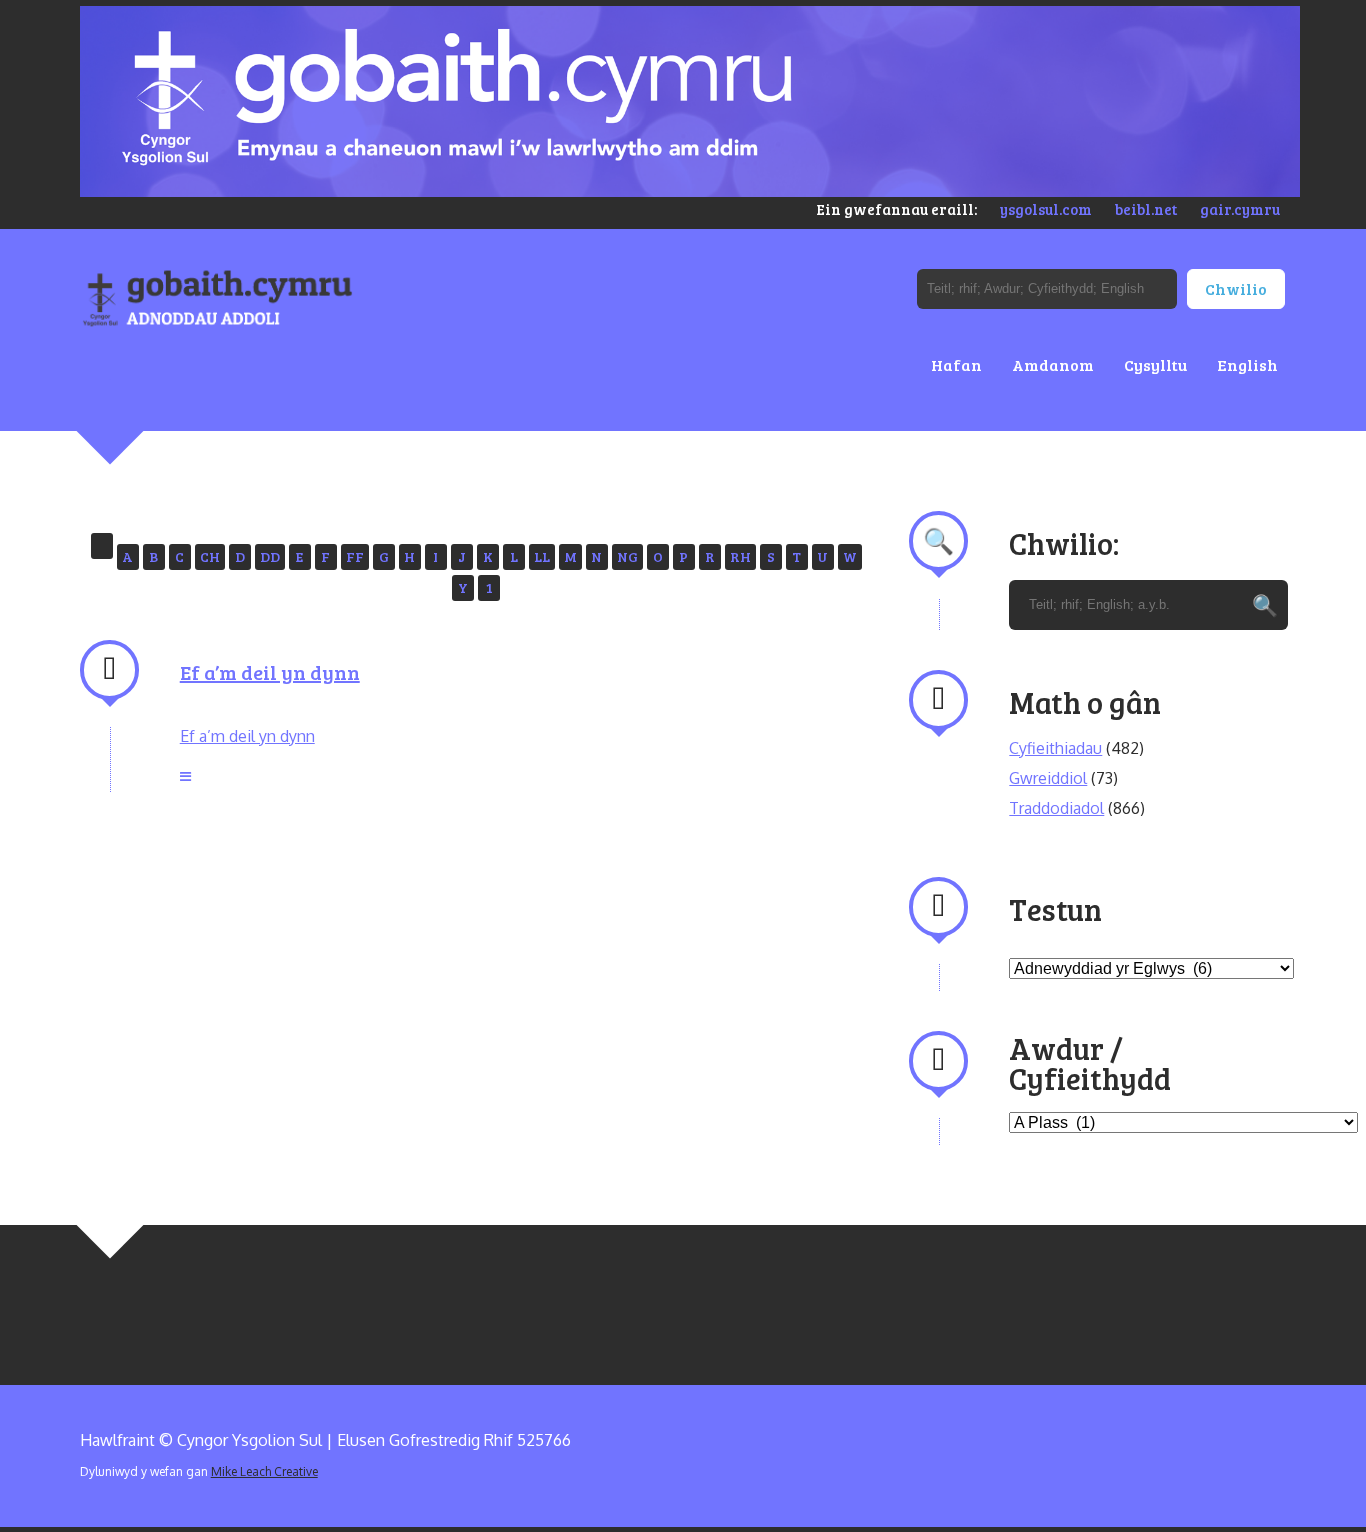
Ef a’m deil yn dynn (270, 672)
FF (355, 556)
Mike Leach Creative (264, 1471)
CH (210, 556)
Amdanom (1053, 364)
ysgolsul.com (1046, 209)
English (1247, 364)
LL (542, 556)
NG (627, 556)
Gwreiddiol (1048, 778)
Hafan (956, 364)
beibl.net (1146, 209)
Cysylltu (1155, 364)
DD (270, 556)
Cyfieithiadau (1055, 748)
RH (740, 556)
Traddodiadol (1056, 808)
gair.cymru (1240, 209)
